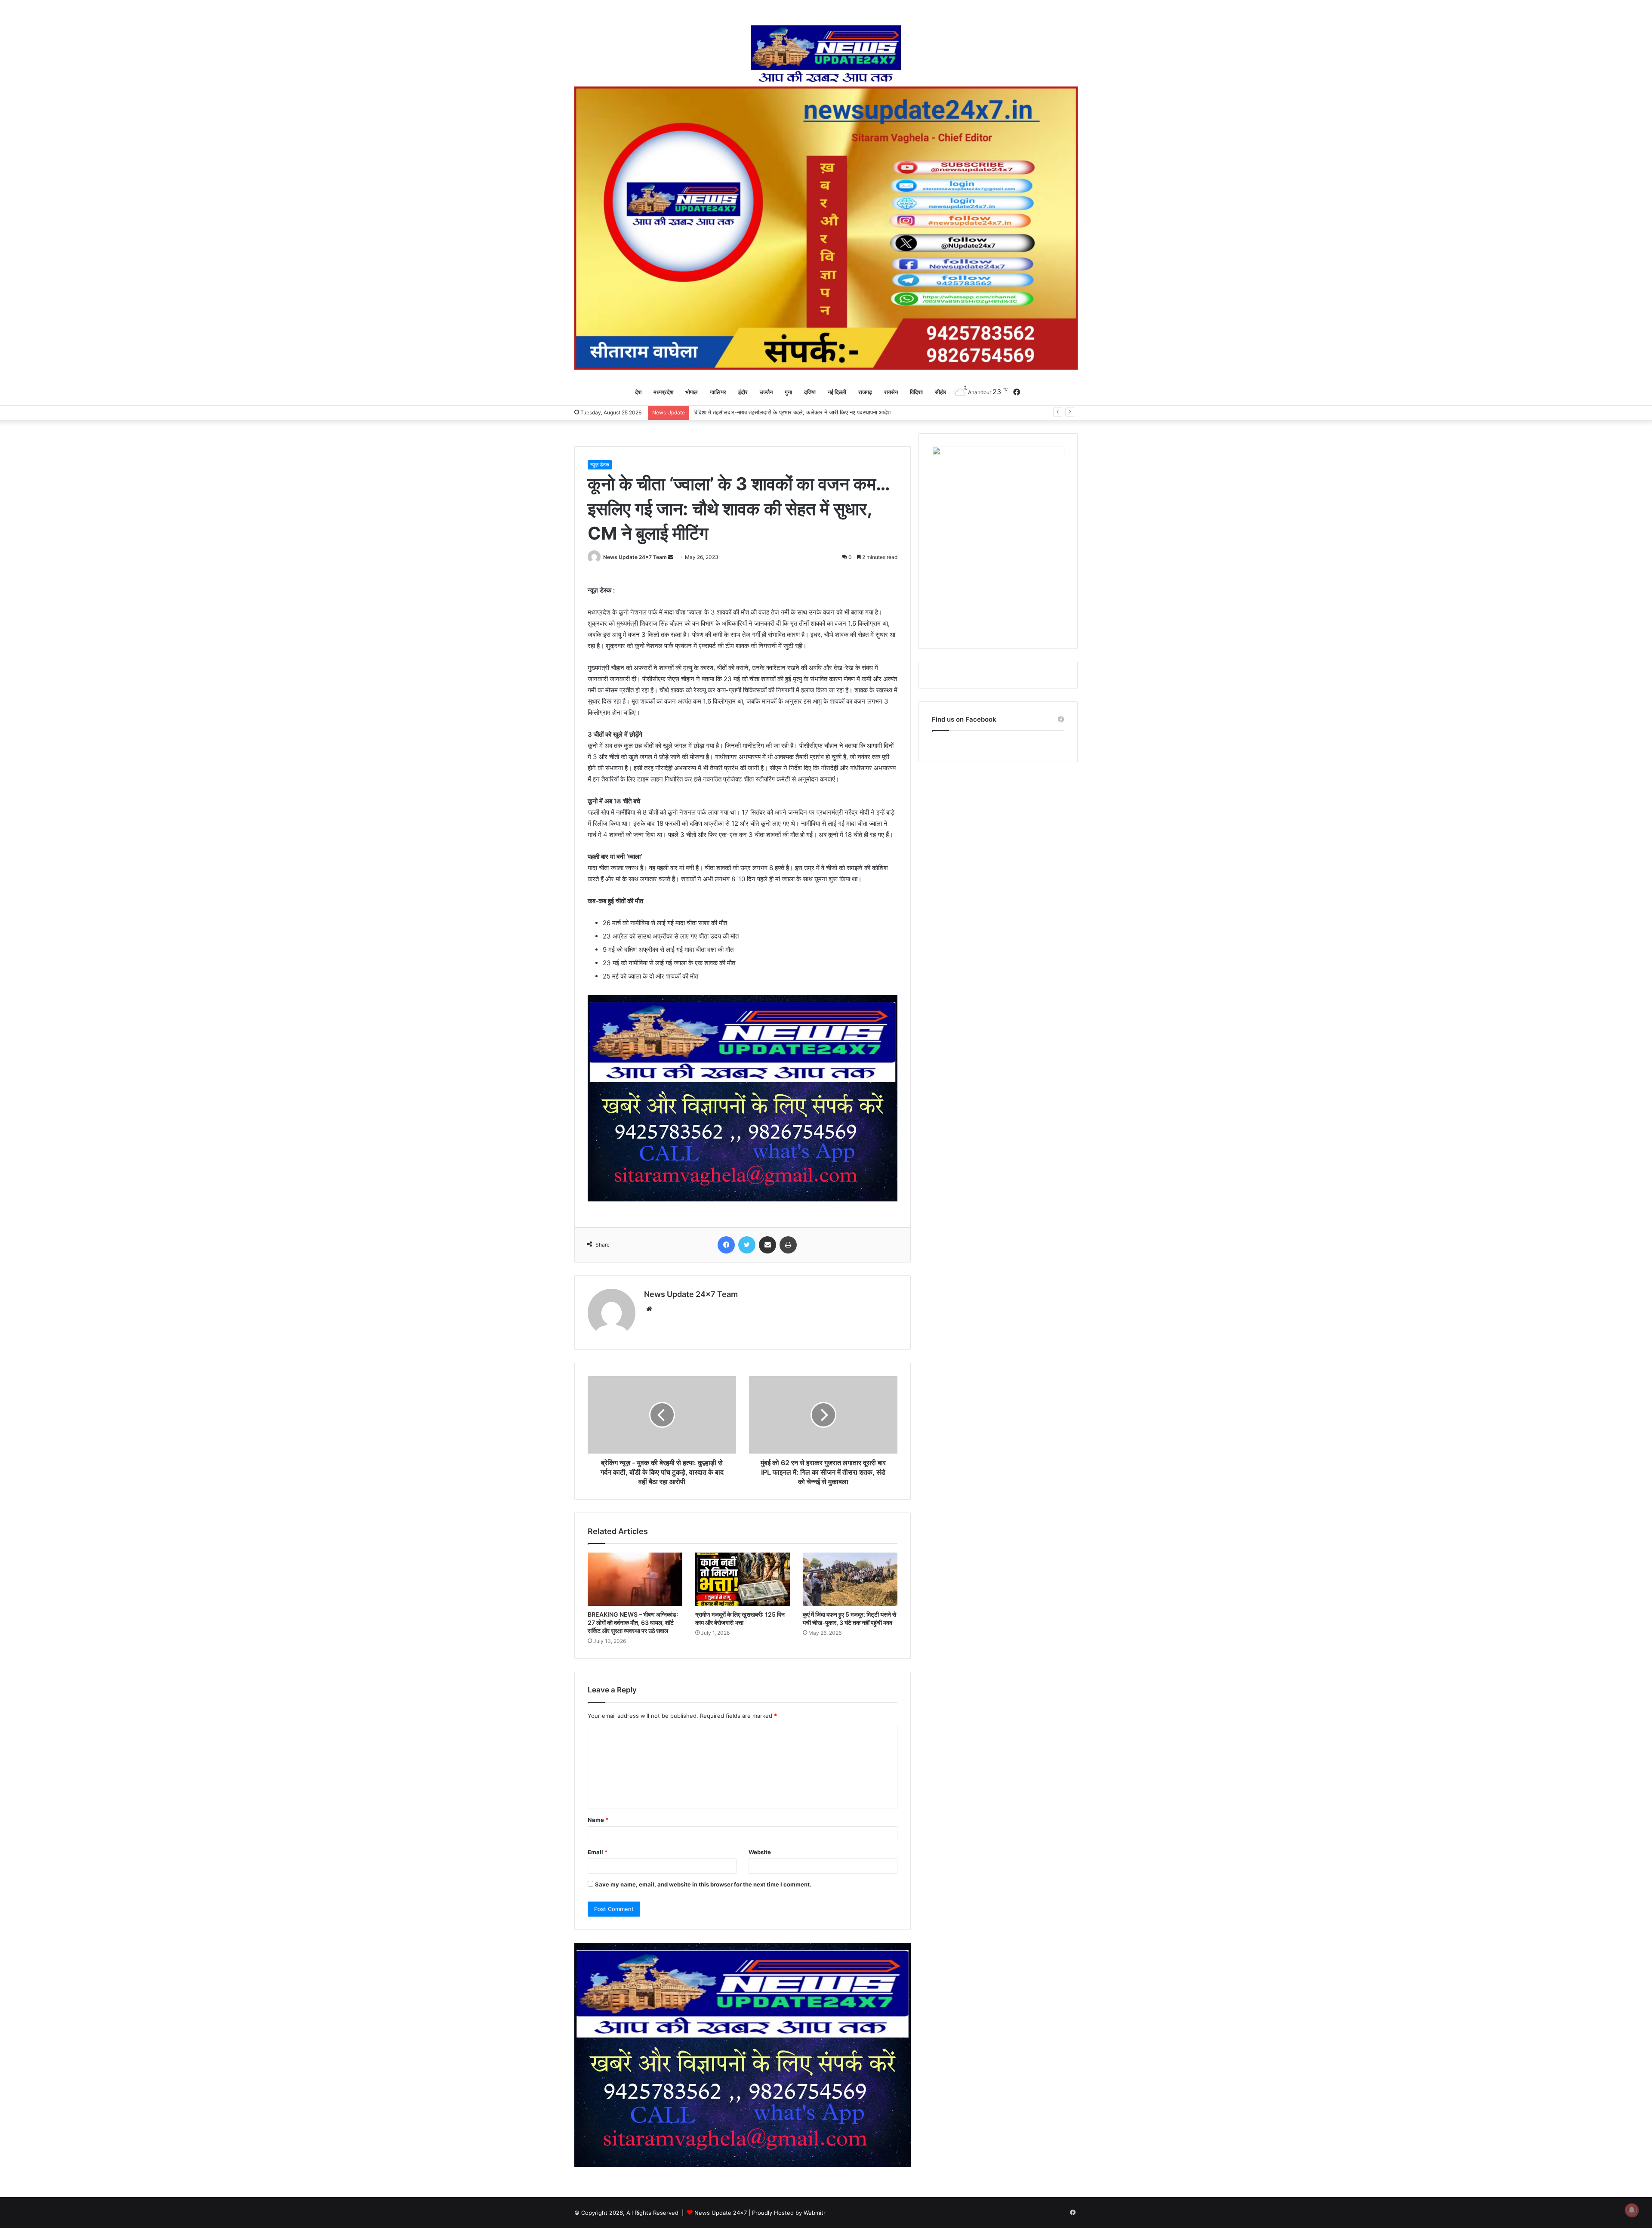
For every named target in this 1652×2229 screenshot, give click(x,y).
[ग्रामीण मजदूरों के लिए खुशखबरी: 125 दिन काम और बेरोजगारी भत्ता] (743, 1579)
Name (598, 1820)
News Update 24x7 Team (635, 557)
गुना (788, 392)
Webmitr (815, 2213)
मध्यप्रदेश (663, 392)
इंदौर (743, 392)
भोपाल (692, 392)
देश (638, 392)
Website (760, 1852)
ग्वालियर (718, 392)
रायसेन (891, 392)
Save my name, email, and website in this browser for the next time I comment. (703, 1884)
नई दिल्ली (837, 392)
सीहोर (941, 392)
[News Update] (826, 54)
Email (598, 1852)
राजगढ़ (865, 392)
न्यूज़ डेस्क (600, 465)
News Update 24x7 (721, 2213)
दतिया (810, 392)
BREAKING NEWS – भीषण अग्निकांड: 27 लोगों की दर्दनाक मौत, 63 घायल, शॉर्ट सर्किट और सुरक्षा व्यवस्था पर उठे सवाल (633, 1622)
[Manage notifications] (1632, 2210)
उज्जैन (766, 392)
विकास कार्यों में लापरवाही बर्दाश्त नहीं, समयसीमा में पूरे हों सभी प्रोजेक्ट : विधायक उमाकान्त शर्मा (789, 412)
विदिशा (916, 392)
